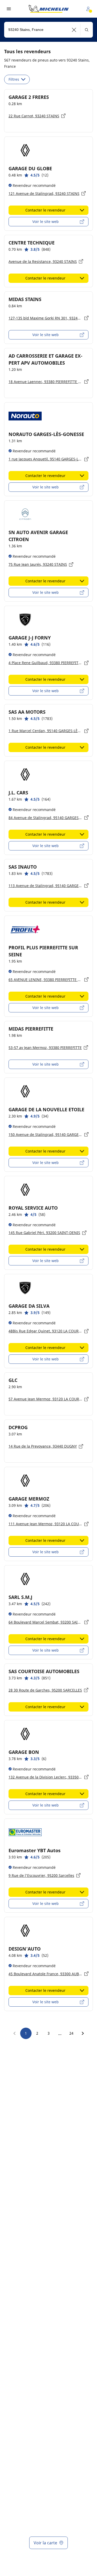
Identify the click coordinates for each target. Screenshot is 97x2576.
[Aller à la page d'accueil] (49, 9)
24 (71, 2033)
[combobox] (48, 30)
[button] (74, 30)
